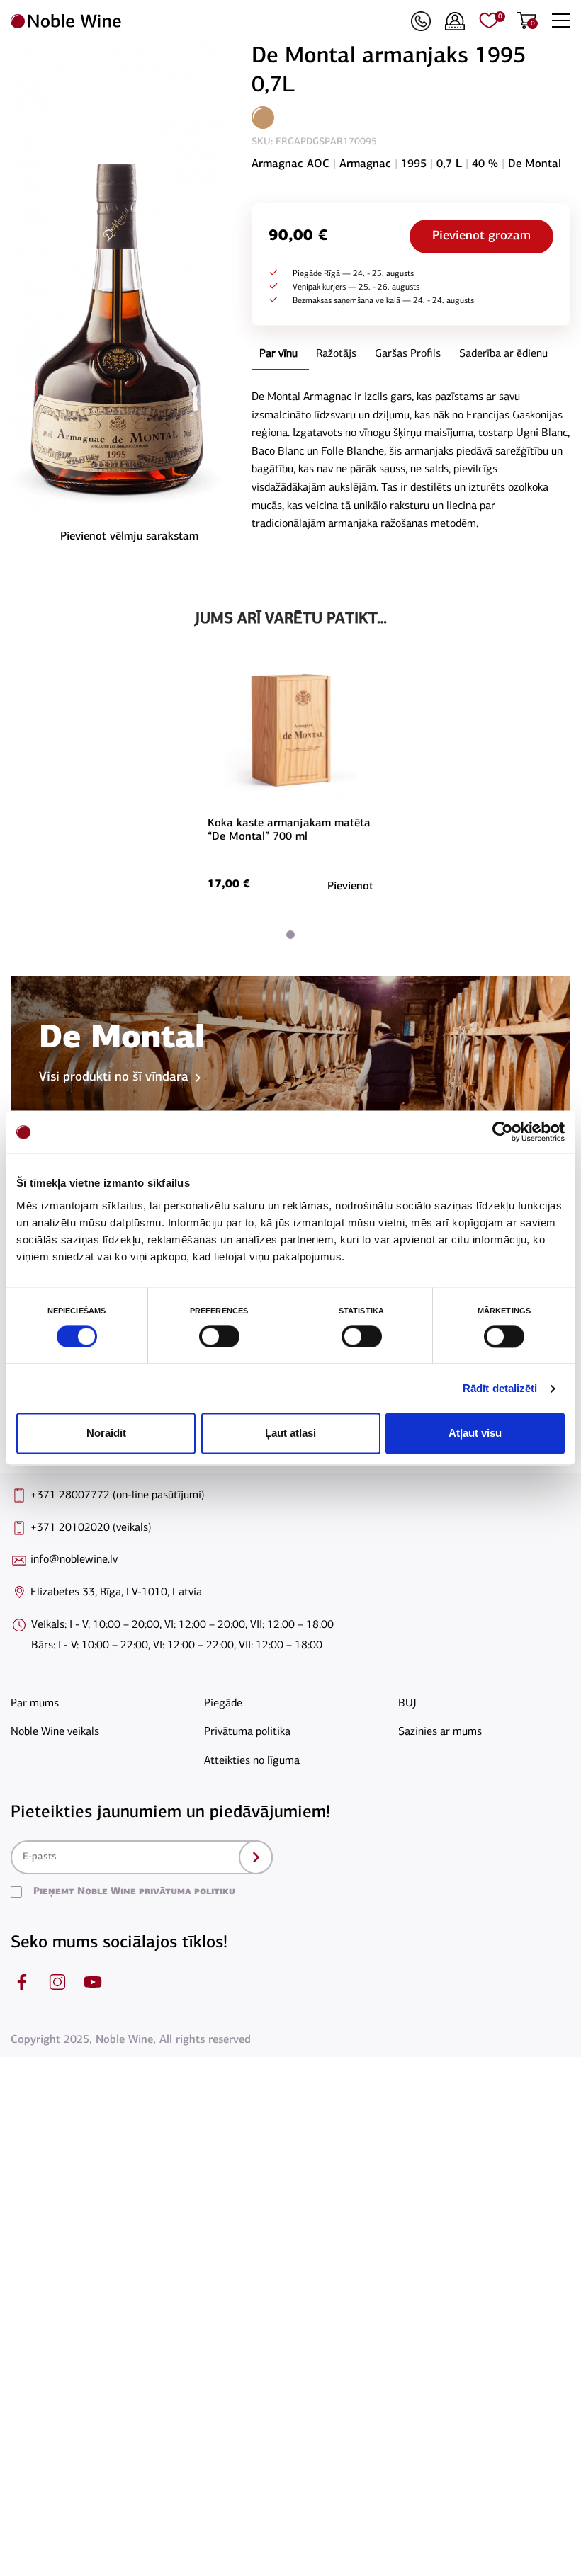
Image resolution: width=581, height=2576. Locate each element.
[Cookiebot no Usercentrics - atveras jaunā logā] (503, 1132)
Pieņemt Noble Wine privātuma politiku (134, 1892)
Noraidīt (106, 1434)
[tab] (278, 355)
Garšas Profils (408, 354)
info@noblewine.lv (74, 1560)
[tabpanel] (290, 778)
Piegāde (223, 1704)
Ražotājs (336, 354)
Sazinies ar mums (440, 1732)
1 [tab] (290, 935)
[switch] (218, 1336)
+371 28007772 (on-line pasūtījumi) (118, 1495)
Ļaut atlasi (290, 1434)
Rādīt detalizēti (500, 1388)
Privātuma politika (247, 1732)
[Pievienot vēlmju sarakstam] (371, 684)
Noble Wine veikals (55, 1732)
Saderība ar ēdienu (503, 354)
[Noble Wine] (207, 21)
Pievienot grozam (481, 236)
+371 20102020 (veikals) (91, 1528)
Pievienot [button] (350, 887)
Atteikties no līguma (252, 1761)
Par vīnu (278, 354)
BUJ (407, 1704)
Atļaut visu (475, 1434)
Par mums (35, 1704)
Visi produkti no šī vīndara (114, 1078)
